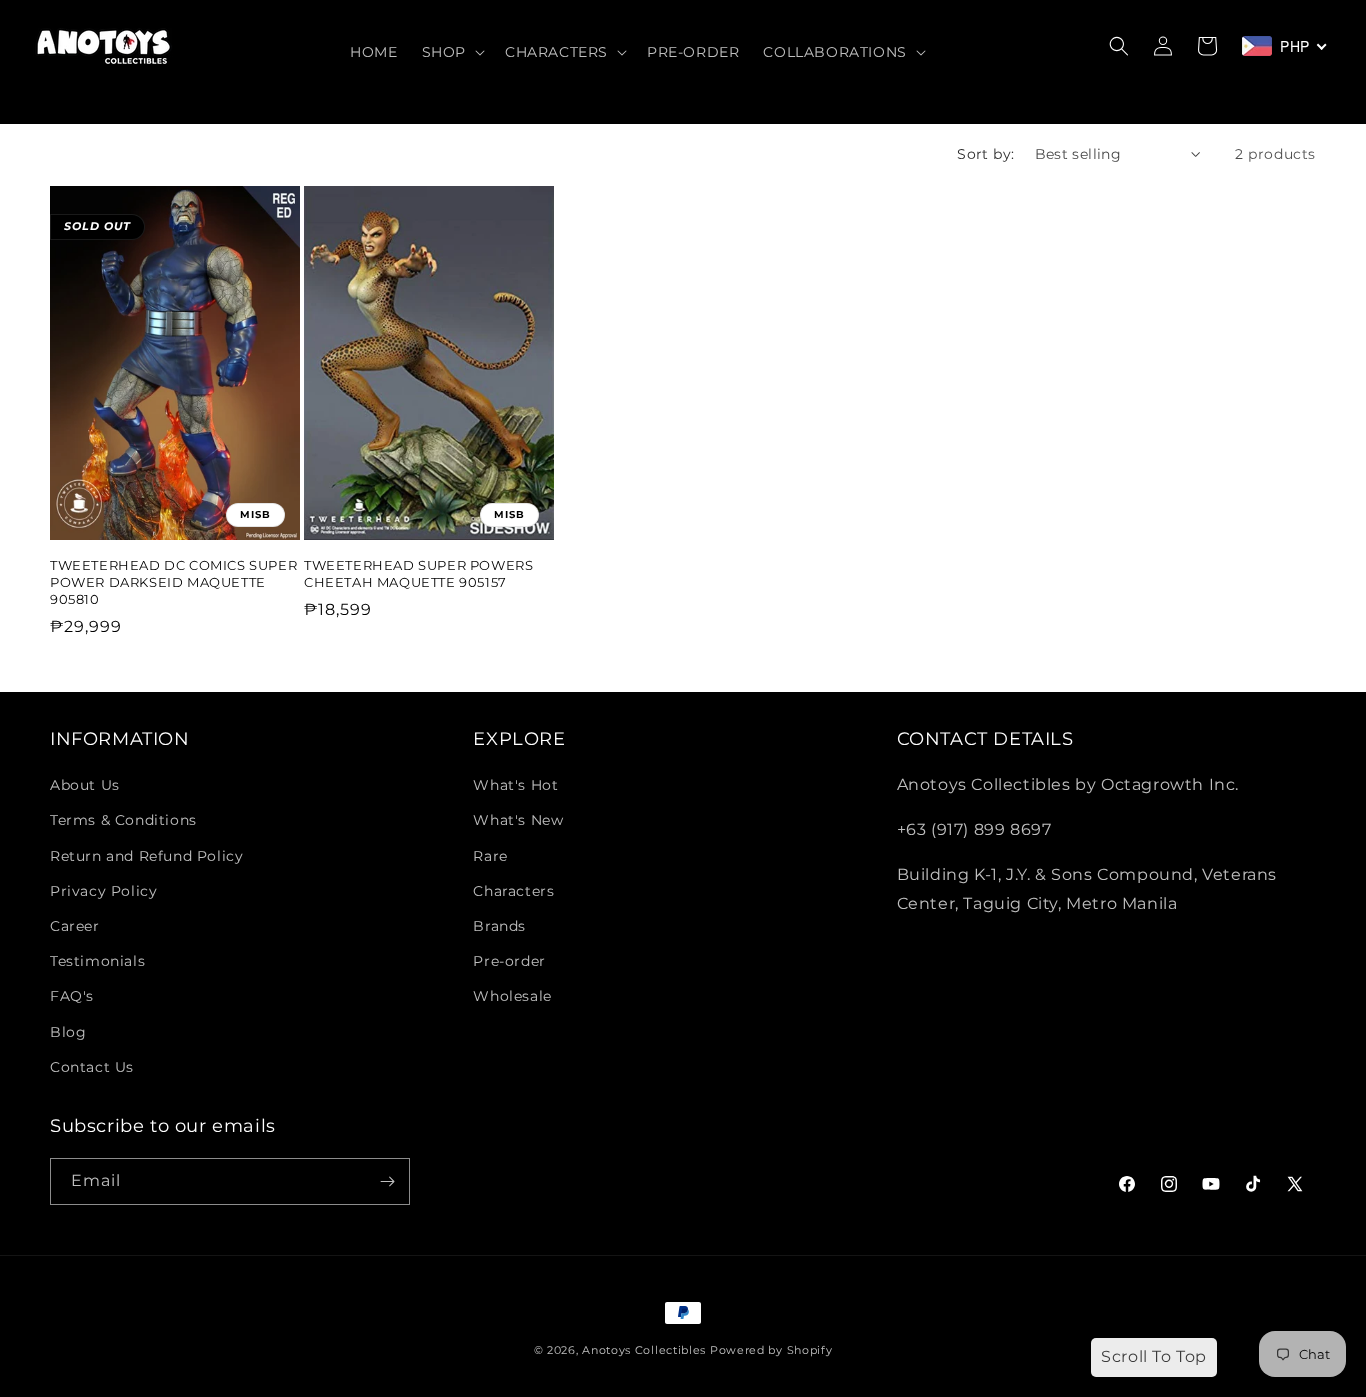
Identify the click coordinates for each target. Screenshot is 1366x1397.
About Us (85, 785)
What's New (518, 820)
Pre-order (509, 961)
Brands (499, 926)
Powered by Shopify (771, 1350)
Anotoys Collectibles (644, 1350)
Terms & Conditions (123, 820)
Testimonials (97, 961)
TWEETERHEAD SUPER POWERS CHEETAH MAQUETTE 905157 (418, 573)
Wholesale (512, 996)
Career (75, 926)
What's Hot (515, 785)
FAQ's (72, 996)
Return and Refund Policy (146, 856)
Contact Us (92, 1067)
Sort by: (985, 154)
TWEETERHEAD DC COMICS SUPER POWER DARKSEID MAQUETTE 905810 (173, 582)
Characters (513, 891)
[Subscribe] (387, 1181)
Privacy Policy (103, 891)
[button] (451, 52)
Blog (68, 1032)
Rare (490, 856)
